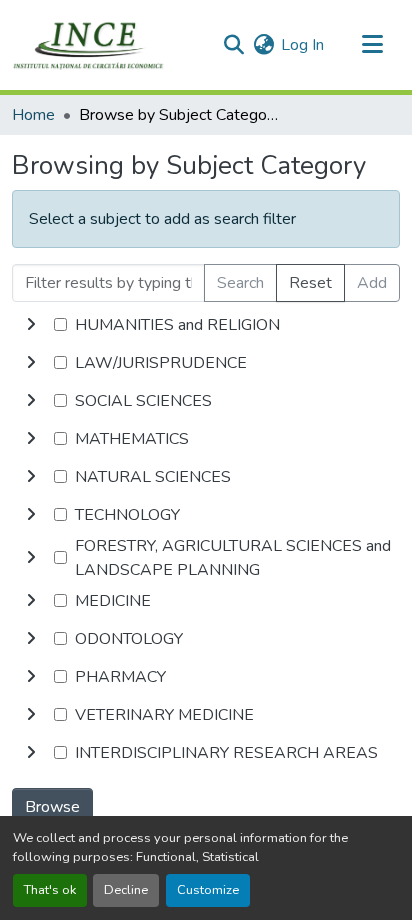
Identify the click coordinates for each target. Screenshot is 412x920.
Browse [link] (52, 807)
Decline (126, 890)
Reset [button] (310, 283)
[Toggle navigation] (372, 45)
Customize (208, 890)
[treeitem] (206, 363)
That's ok (50, 890)
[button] (88, 45)
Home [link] (33, 115)
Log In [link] (302, 45)
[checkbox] (60, 324)
